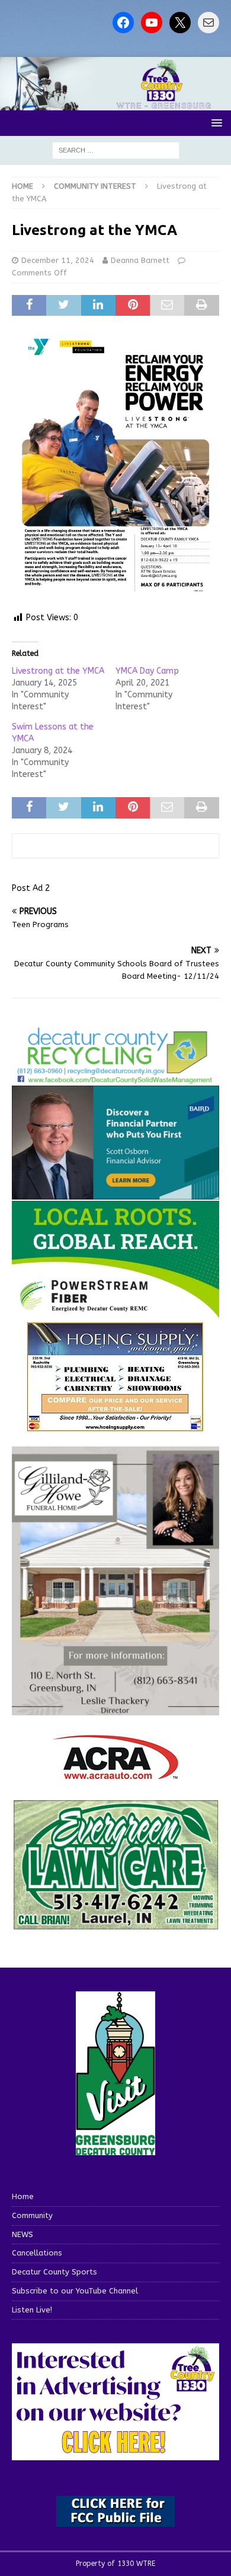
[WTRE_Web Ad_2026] (115, 1313)
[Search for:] (116, 150)
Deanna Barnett (140, 260)
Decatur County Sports (54, 2272)
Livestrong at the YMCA (58, 671)
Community (32, 2215)
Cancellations (37, 2253)
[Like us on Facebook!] (123, 23)
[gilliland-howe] (115, 1709)
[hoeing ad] (115, 1426)
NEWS (23, 2234)
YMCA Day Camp (147, 671)
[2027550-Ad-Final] (115, 1193)
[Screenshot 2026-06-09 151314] (115, 1077)
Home (23, 2196)
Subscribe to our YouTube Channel (75, 2291)
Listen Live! (32, 2310)
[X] (180, 23)
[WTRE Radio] (115, 104)
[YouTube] (152, 23)
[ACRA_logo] (115, 1774)
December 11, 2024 (58, 260)
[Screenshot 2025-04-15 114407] (115, 1924)
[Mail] (208, 23)
